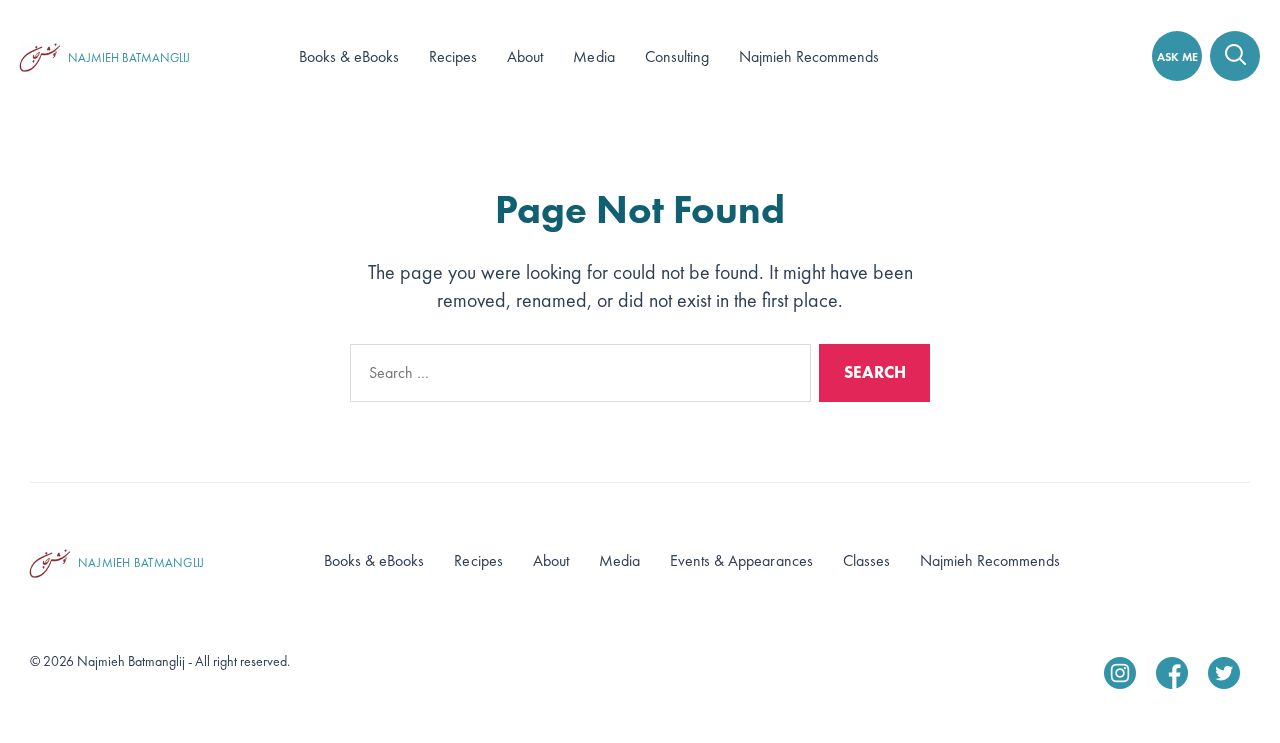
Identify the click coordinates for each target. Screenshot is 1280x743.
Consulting (677, 56)
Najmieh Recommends (809, 56)
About (525, 56)
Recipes (453, 56)
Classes (866, 560)
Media (593, 56)
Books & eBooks (349, 56)
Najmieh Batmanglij (129, 58)
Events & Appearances (741, 560)
